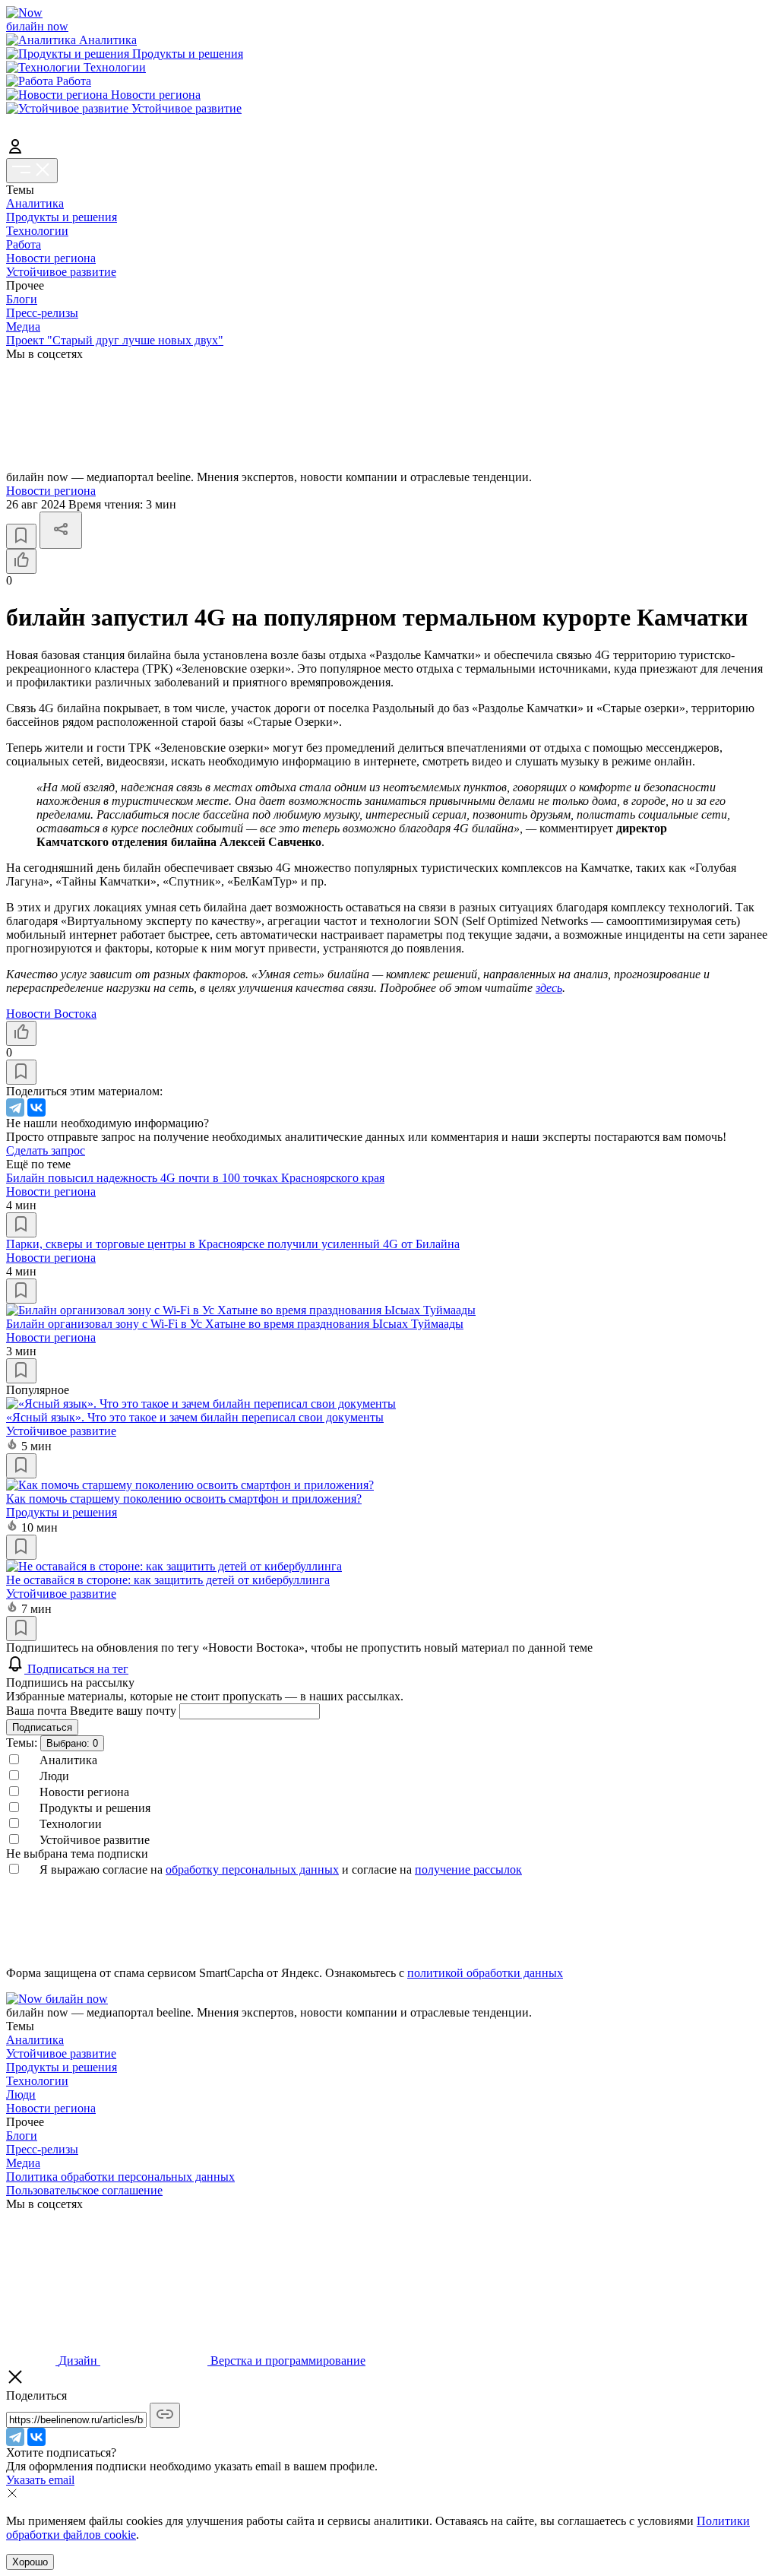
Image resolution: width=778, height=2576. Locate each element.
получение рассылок (468, 1869)
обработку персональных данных (252, 1869)
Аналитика (35, 203)
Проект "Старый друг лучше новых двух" (115, 340)
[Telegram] (15, 1107)
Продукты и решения (62, 217)
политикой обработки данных (485, 1973)
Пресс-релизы (42, 313)
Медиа (23, 326)
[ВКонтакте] (36, 1107)
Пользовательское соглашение (84, 2190)
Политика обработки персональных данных (120, 2177)
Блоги (22, 299)
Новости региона (51, 258)
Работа (24, 244)
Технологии (37, 231)
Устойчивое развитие (61, 272)
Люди (21, 2094)
